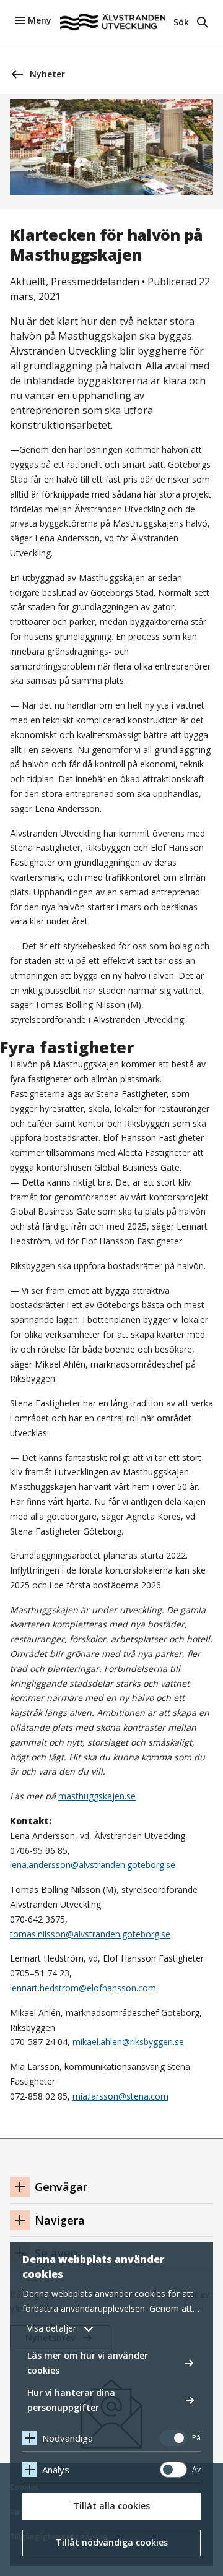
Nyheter (47, 74)
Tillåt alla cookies (111, 2506)
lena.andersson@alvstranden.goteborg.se (93, 1865)
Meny (40, 20)
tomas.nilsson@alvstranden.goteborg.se (90, 1934)
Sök (181, 22)
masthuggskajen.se (97, 1796)
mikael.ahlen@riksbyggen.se (128, 2042)
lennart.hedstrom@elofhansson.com (83, 1988)
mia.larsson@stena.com (120, 2096)
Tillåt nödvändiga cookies (112, 2542)
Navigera (60, 2220)
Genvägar (61, 2187)
